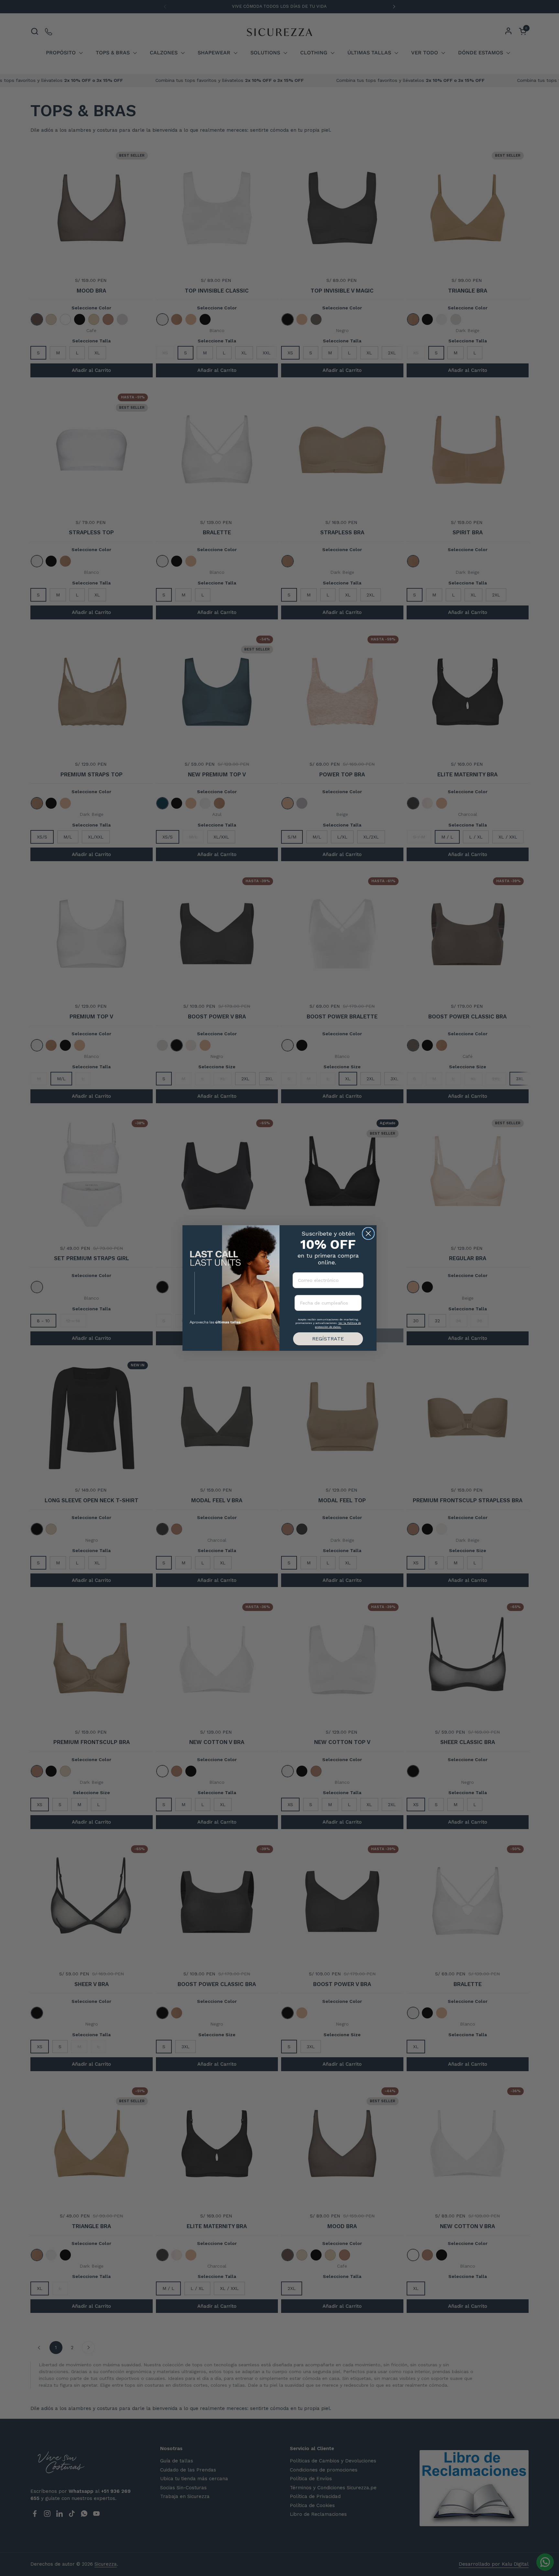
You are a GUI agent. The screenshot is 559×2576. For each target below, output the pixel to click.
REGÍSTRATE (328, 1339)
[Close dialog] (368, 1233)
